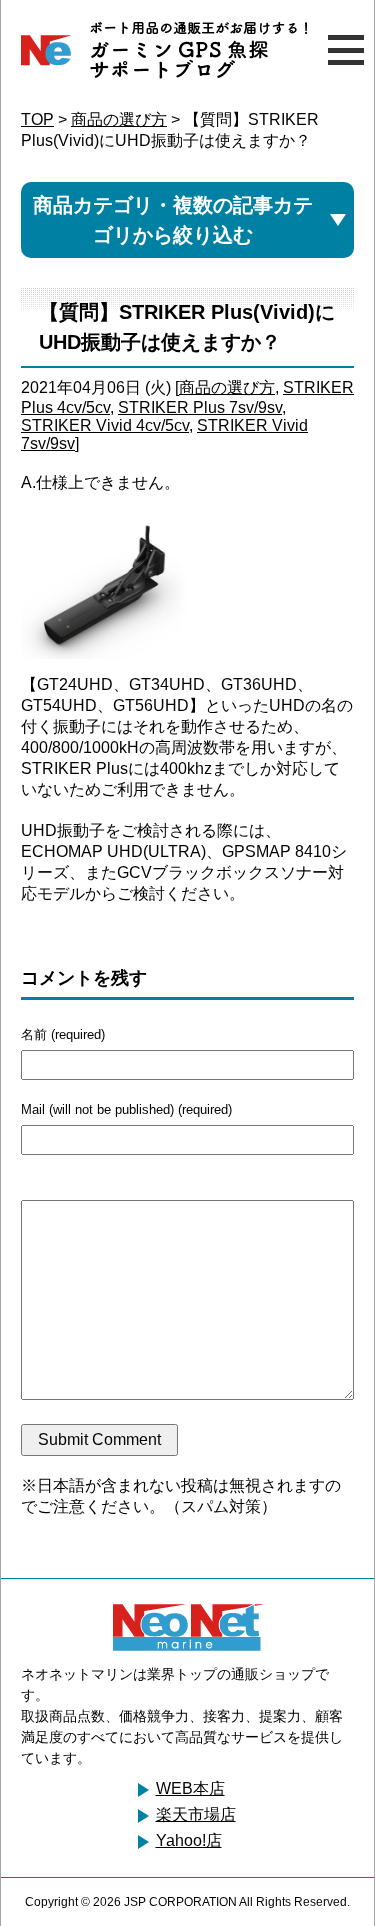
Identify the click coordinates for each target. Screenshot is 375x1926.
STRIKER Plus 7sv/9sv (200, 407)
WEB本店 (190, 1788)
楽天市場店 (196, 1814)
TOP (37, 119)
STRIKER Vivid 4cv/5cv (105, 425)
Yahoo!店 (189, 1840)
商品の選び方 (119, 119)
